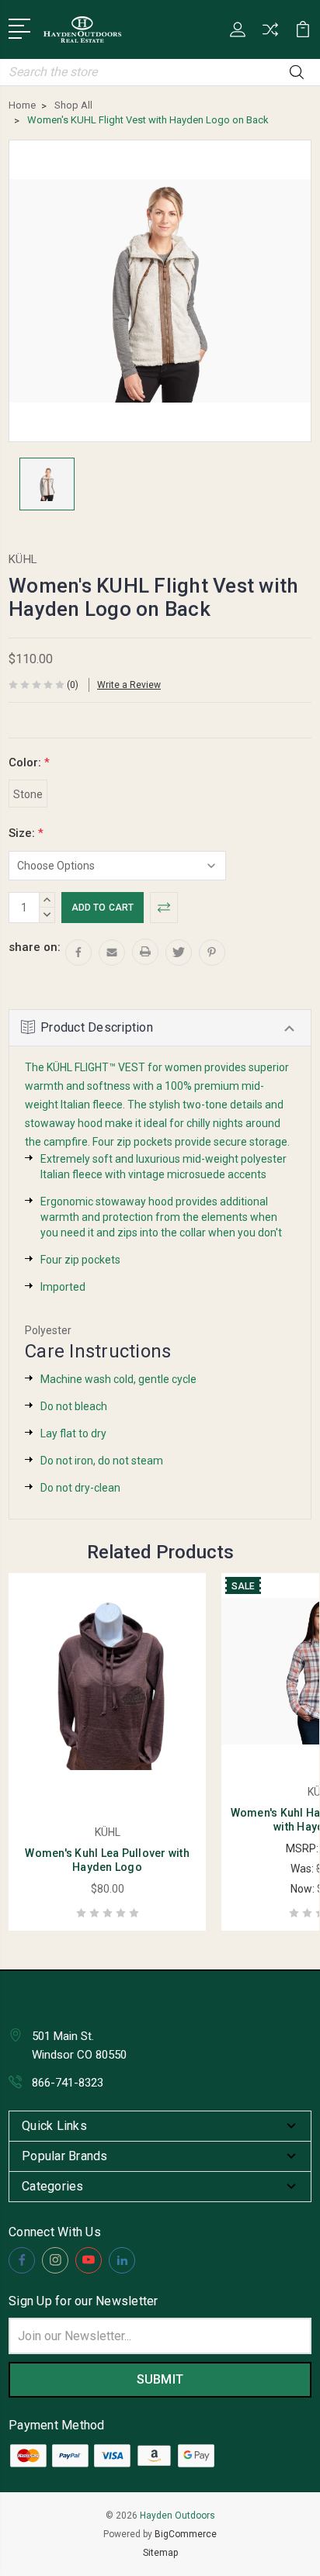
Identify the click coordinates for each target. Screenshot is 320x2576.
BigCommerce (186, 2534)
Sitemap (160, 2553)
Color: (29, 762)
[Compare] (270, 35)
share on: (35, 947)
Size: (26, 833)
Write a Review (129, 685)
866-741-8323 (68, 2083)
